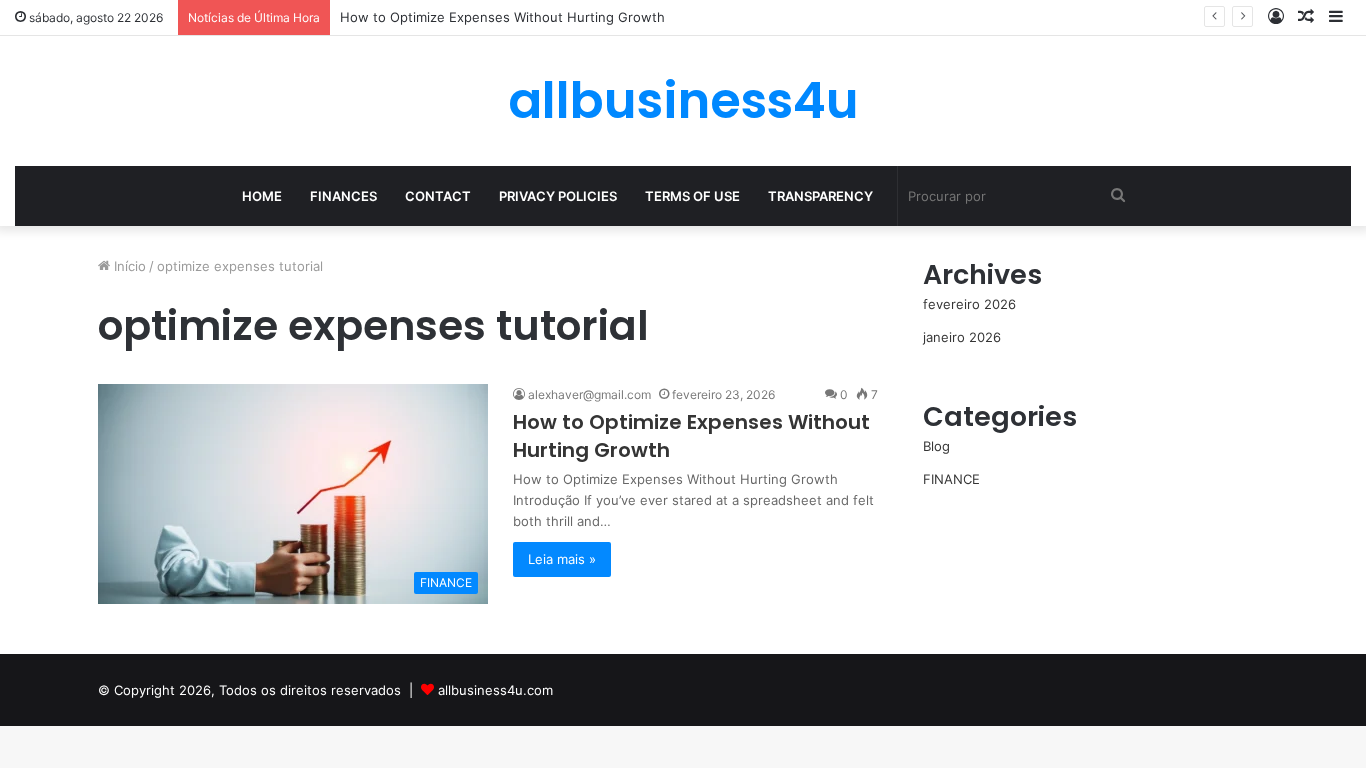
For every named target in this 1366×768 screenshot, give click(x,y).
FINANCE (951, 479)
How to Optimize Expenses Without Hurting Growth (502, 17)
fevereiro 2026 (969, 304)
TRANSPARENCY (820, 196)
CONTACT (438, 196)
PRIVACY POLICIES (558, 196)
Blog (936, 446)
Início (128, 266)
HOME (262, 196)
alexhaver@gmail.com (589, 394)
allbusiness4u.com (495, 690)
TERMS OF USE (692, 196)
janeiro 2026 (962, 337)
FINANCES (343, 196)
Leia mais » (562, 559)
